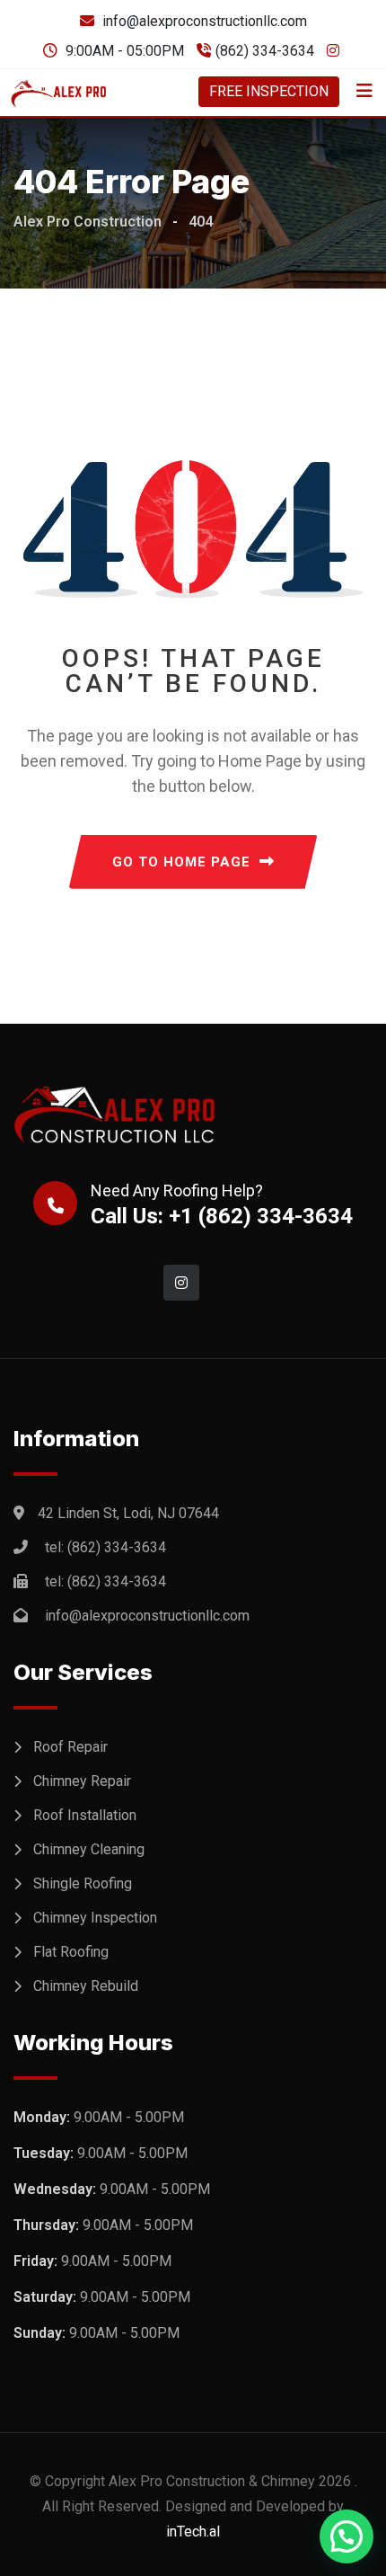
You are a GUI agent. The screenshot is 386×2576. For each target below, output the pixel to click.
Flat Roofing (71, 1952)
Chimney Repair (82, 1781)
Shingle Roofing (83, 1883)
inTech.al (193, 2532)
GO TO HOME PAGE (181, 862)
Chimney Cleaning (89, 1849)
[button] (347, 2536)
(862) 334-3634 (265, 51)
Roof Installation (85, 1815)
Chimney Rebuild (86, 1986)
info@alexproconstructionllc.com (205, 21)
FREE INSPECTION (269, 91)
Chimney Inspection (95, 1918)
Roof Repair (70, 1747)
